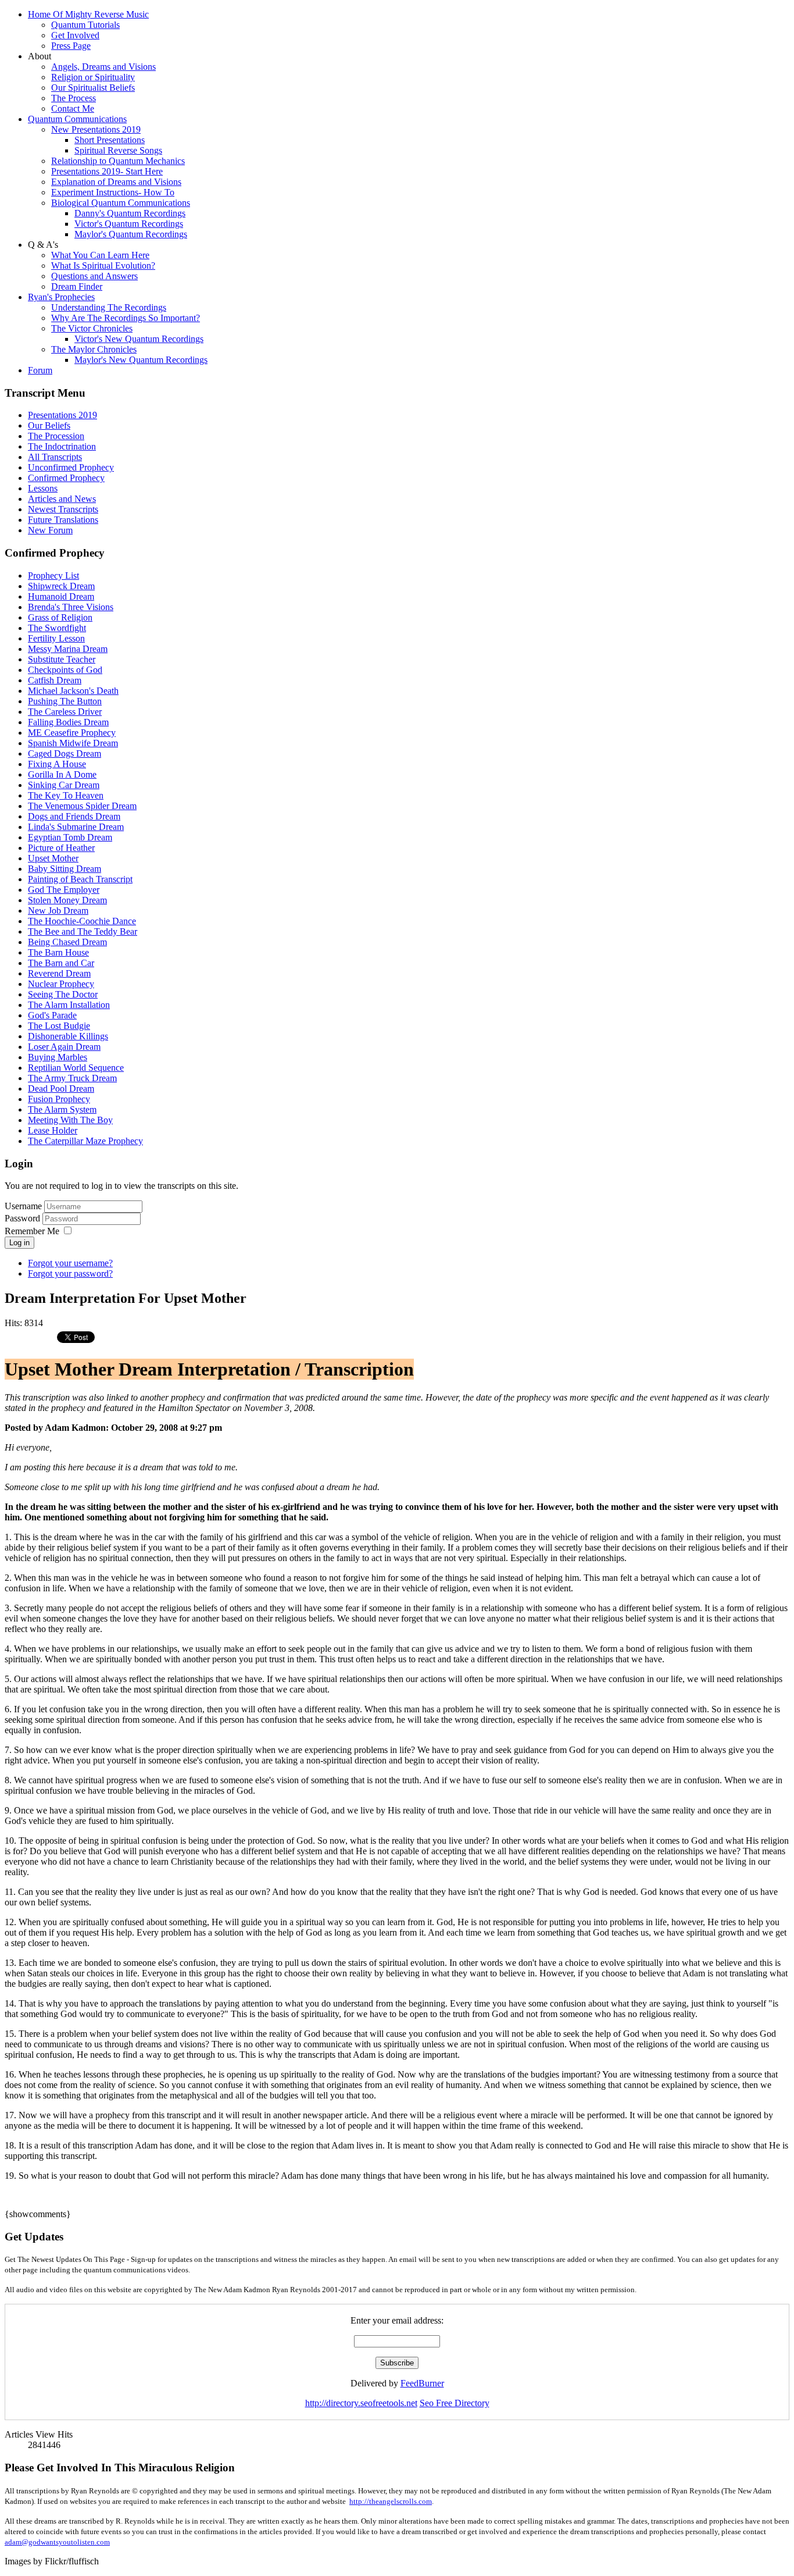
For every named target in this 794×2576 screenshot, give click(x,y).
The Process (74, 98)
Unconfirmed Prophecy (71, 467)
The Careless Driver (65, 712)
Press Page (71, 46)
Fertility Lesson (56, 638)
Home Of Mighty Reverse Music (88, 14)
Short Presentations (110, 140)
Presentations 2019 (62, 415)
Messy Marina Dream (68, 649)
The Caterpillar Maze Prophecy (85, 1141)
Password (24, 1218)
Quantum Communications (77, 119)
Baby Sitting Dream (65, 869)
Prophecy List (53, 576)
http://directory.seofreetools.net (361, 2403)
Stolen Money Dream (67, 900)
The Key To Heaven (66, 795)
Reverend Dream (59, 973)
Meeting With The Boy (70, 1120)
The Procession (56, 436)
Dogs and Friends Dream (74, 816)
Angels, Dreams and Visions (103, 67)
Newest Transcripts (63, 509)
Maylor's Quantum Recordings (131, 234)
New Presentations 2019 (96, 129)
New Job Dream (58, 911)
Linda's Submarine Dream (76, 827)
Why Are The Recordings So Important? (126, 318)
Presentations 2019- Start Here (107, 171)
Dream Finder (77, 286)
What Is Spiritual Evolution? (103, 266)
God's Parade (52, 1015)
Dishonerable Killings (68, 1036)
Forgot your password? (70, 1273)
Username (23, 1206)
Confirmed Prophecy (66, 478)
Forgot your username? (70, 1263)
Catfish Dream (55, 680)
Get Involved (75, 35)
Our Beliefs (49, 425)
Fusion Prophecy (59, 1099)
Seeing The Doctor (63, 994)
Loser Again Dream (64, 1047)
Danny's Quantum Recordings (130, 213)
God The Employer (64, 890)
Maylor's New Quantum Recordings (141, 360)
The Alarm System (62, 1109)
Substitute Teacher (62, 659)
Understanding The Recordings (109, 307)
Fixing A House (57, 764)
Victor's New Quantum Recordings (139, 339)
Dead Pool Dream (61, 1089)
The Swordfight (57, 628)
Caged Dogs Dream (65, 753)
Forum (40, 370)
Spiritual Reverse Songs (118, 150)
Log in (19, 1243)
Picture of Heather (61, 848)
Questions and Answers (94, 276)
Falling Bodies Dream (68, 722)
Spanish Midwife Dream (73, 743)
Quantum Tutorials (85, 25)
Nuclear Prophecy (61, 984)
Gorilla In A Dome (62, 774)
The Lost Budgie (59, 1026)
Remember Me (32, 1231)
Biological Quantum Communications (121, 203)
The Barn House (58, 952)
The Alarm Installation (69, 1005)
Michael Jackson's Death (73, 691)
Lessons (43, 488)
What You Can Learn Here (100, 255)
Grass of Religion (60, 617)
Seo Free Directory (455, 2403)
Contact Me (73, 108)
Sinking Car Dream (64, 785)
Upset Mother (53, 858)
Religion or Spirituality (93, 77)
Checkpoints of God (65, 670)
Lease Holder (53, 1130)
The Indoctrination (62, 446)
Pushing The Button (65, 701)
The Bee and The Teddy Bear (83, 931)
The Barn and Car (61, 963)
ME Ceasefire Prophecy (72, 733)
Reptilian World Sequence (76, 1068)
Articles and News (62, 499)
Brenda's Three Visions (71, 607)
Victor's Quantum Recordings (129, 224)
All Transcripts (55, 457)
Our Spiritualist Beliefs (93, 88)
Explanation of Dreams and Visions (116, 182)
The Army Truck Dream (72, 1078)
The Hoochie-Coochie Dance (82, 921)
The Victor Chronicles (92, 328)
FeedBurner (422, 2383)
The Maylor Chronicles (94, 349)
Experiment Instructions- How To (113, 192)
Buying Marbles (58, 1057)
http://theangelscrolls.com (391, 2501)
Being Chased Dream (67, 942)
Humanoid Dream (61, 596)
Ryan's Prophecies (61, 297)
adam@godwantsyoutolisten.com (57, 2542)
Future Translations (63, 520)
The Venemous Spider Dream (82, 806)
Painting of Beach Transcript (80, 879)
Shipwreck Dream (61, 586)
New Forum (50, 530)
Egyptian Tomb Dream (70, 837)
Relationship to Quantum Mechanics (118, 161)
